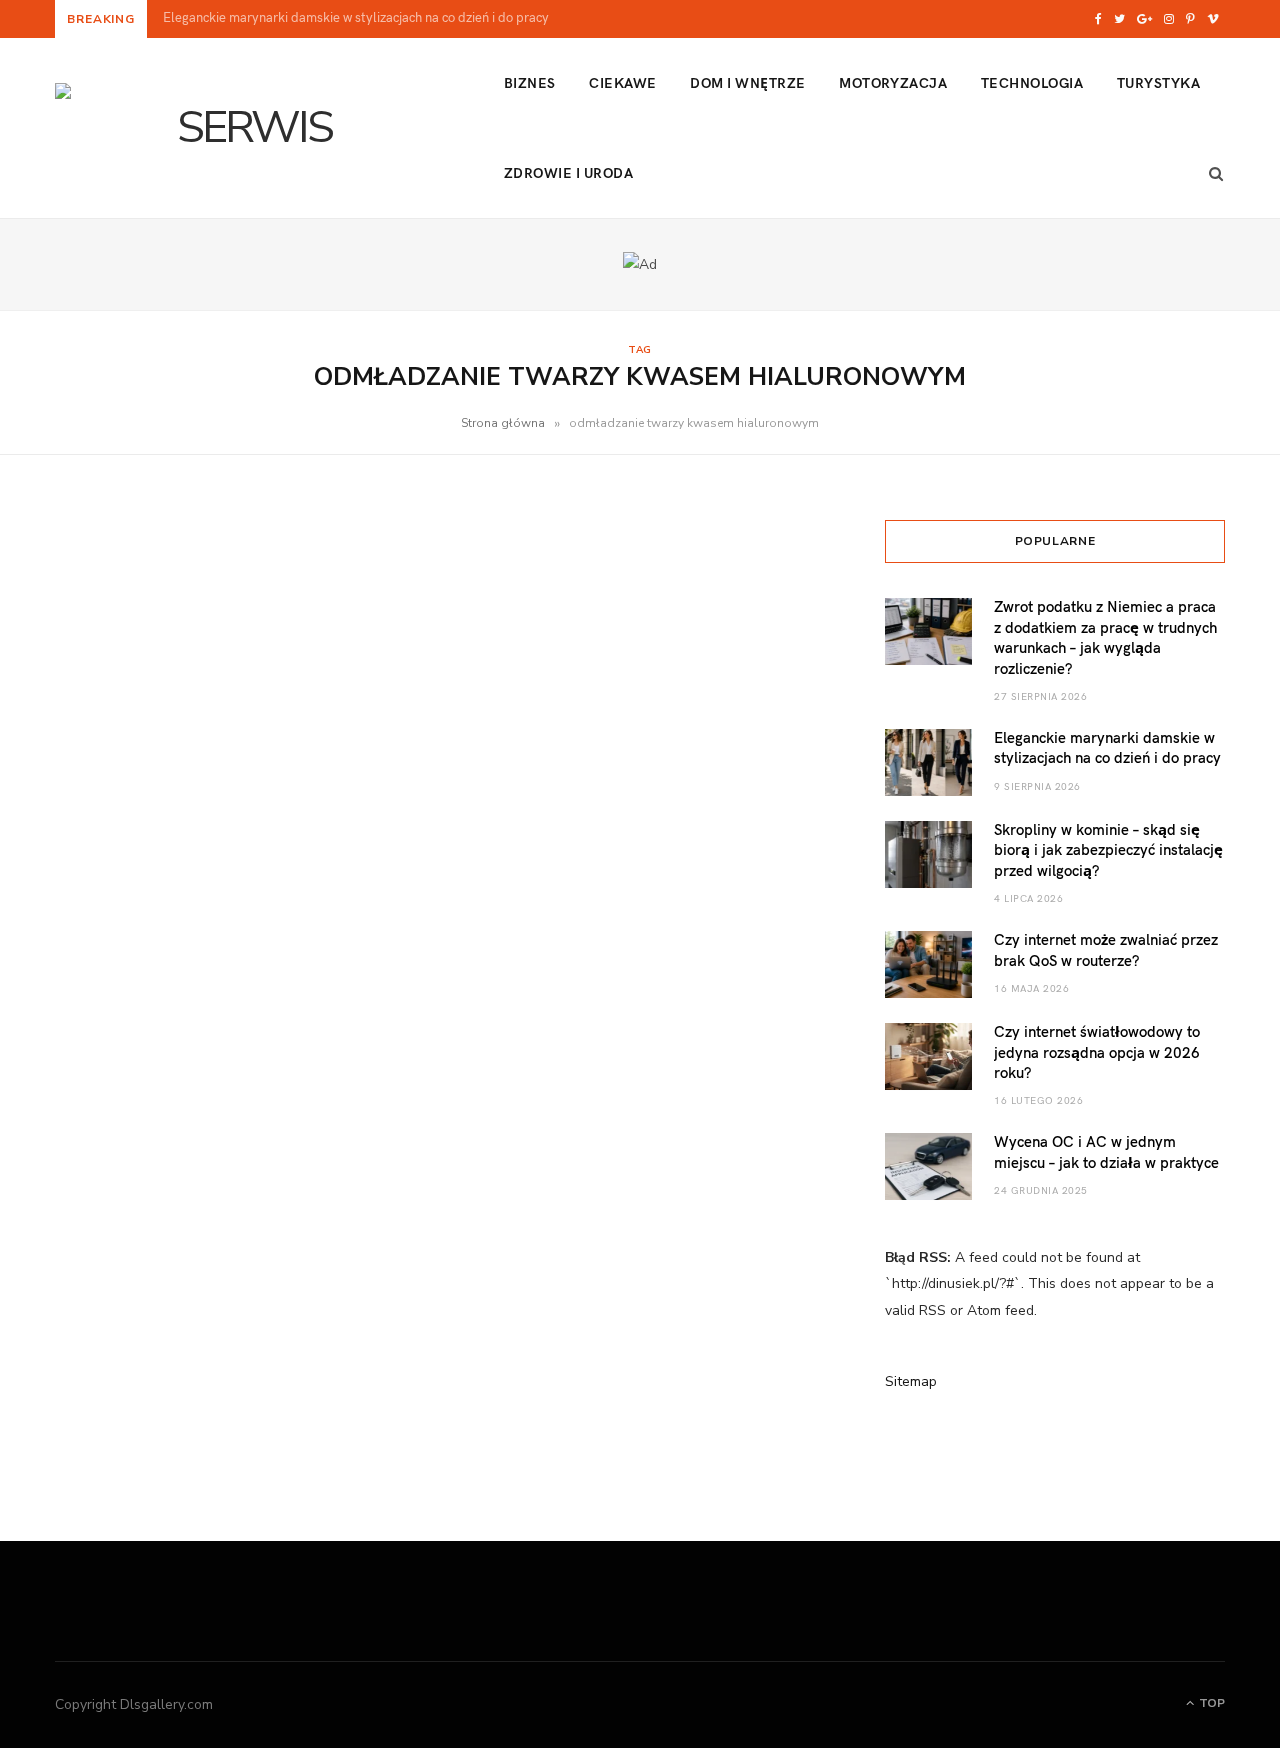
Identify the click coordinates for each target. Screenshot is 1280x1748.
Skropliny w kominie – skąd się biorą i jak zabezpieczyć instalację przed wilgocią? (1108, 849)
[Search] (1210, 173)
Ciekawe (622, 82)
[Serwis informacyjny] (247, 128)
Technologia (1032, 82)
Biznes (530, 82)
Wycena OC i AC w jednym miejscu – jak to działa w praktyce (1106, 1151)
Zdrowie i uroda (568, 172)
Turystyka (1158, 82)
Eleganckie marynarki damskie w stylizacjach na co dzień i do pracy (356, 17)
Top (1210, 1703)
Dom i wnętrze (747, 82)
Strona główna (503, 423)
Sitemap (911, 1381)
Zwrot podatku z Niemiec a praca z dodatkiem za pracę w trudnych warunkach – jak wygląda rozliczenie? (1105, 636)
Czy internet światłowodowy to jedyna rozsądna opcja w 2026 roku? (1097, 1051)
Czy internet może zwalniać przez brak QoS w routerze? (1106, 949)
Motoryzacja (893, 82)
